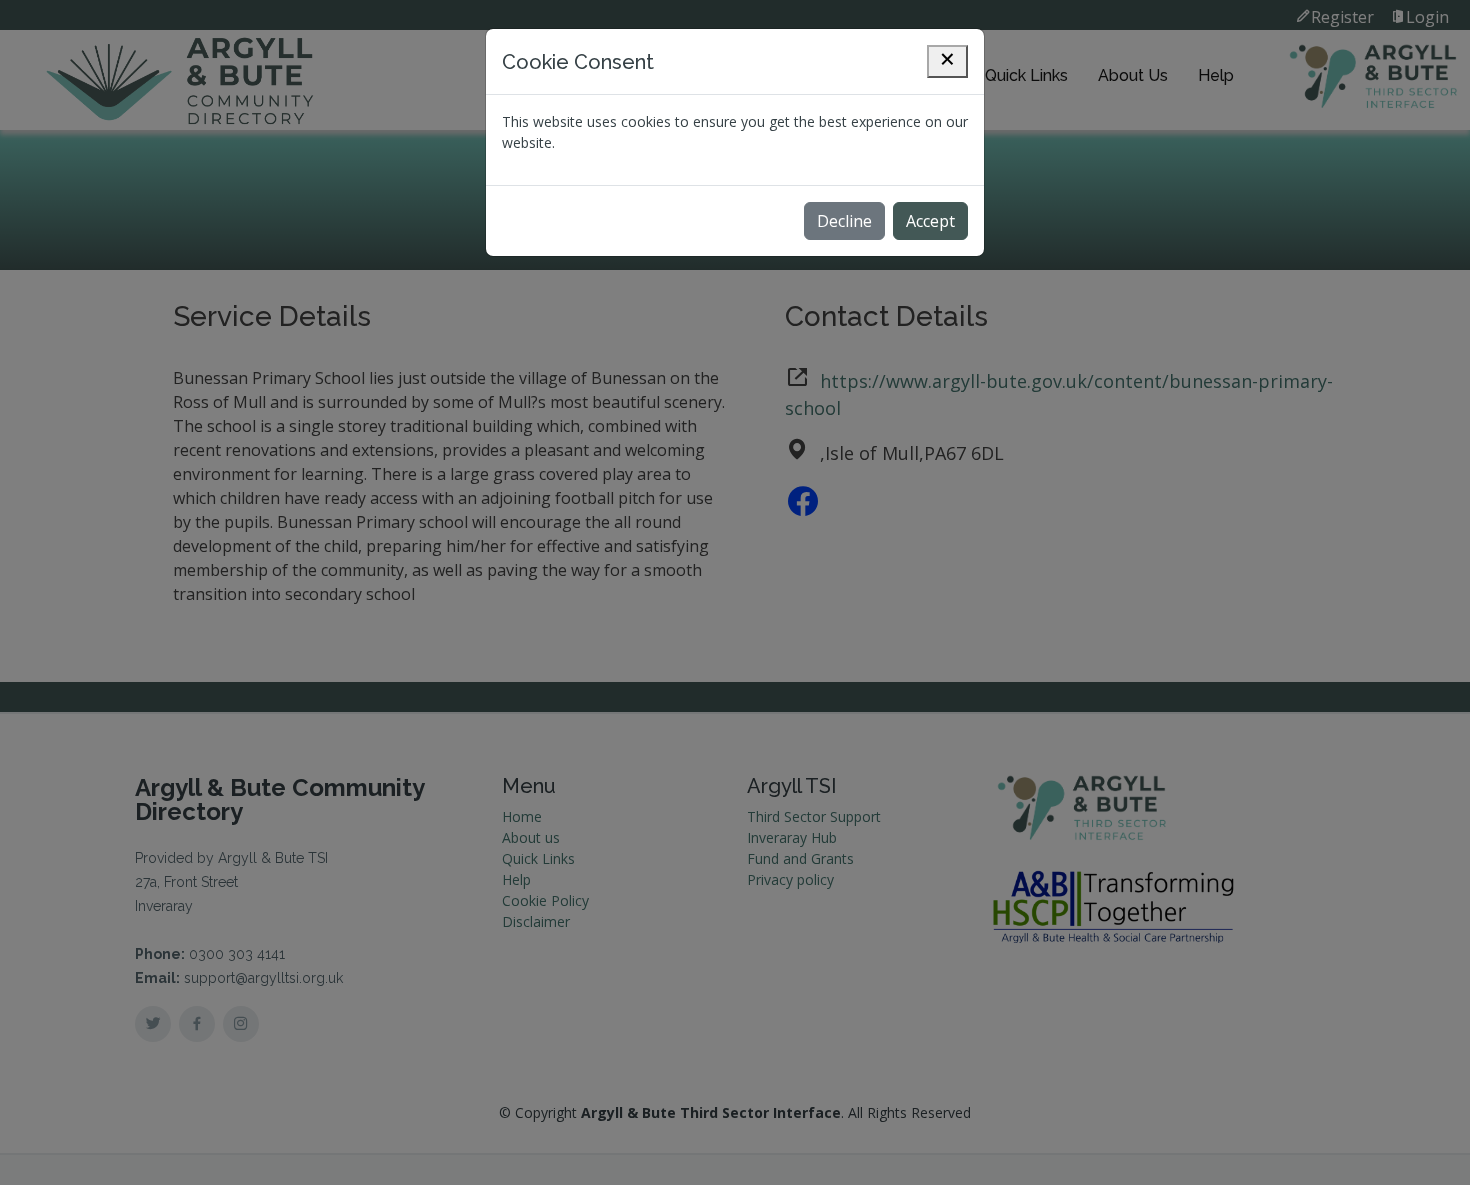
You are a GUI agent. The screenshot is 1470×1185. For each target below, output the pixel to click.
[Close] (947, 61)
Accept (930, 221)
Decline (844, 221)
